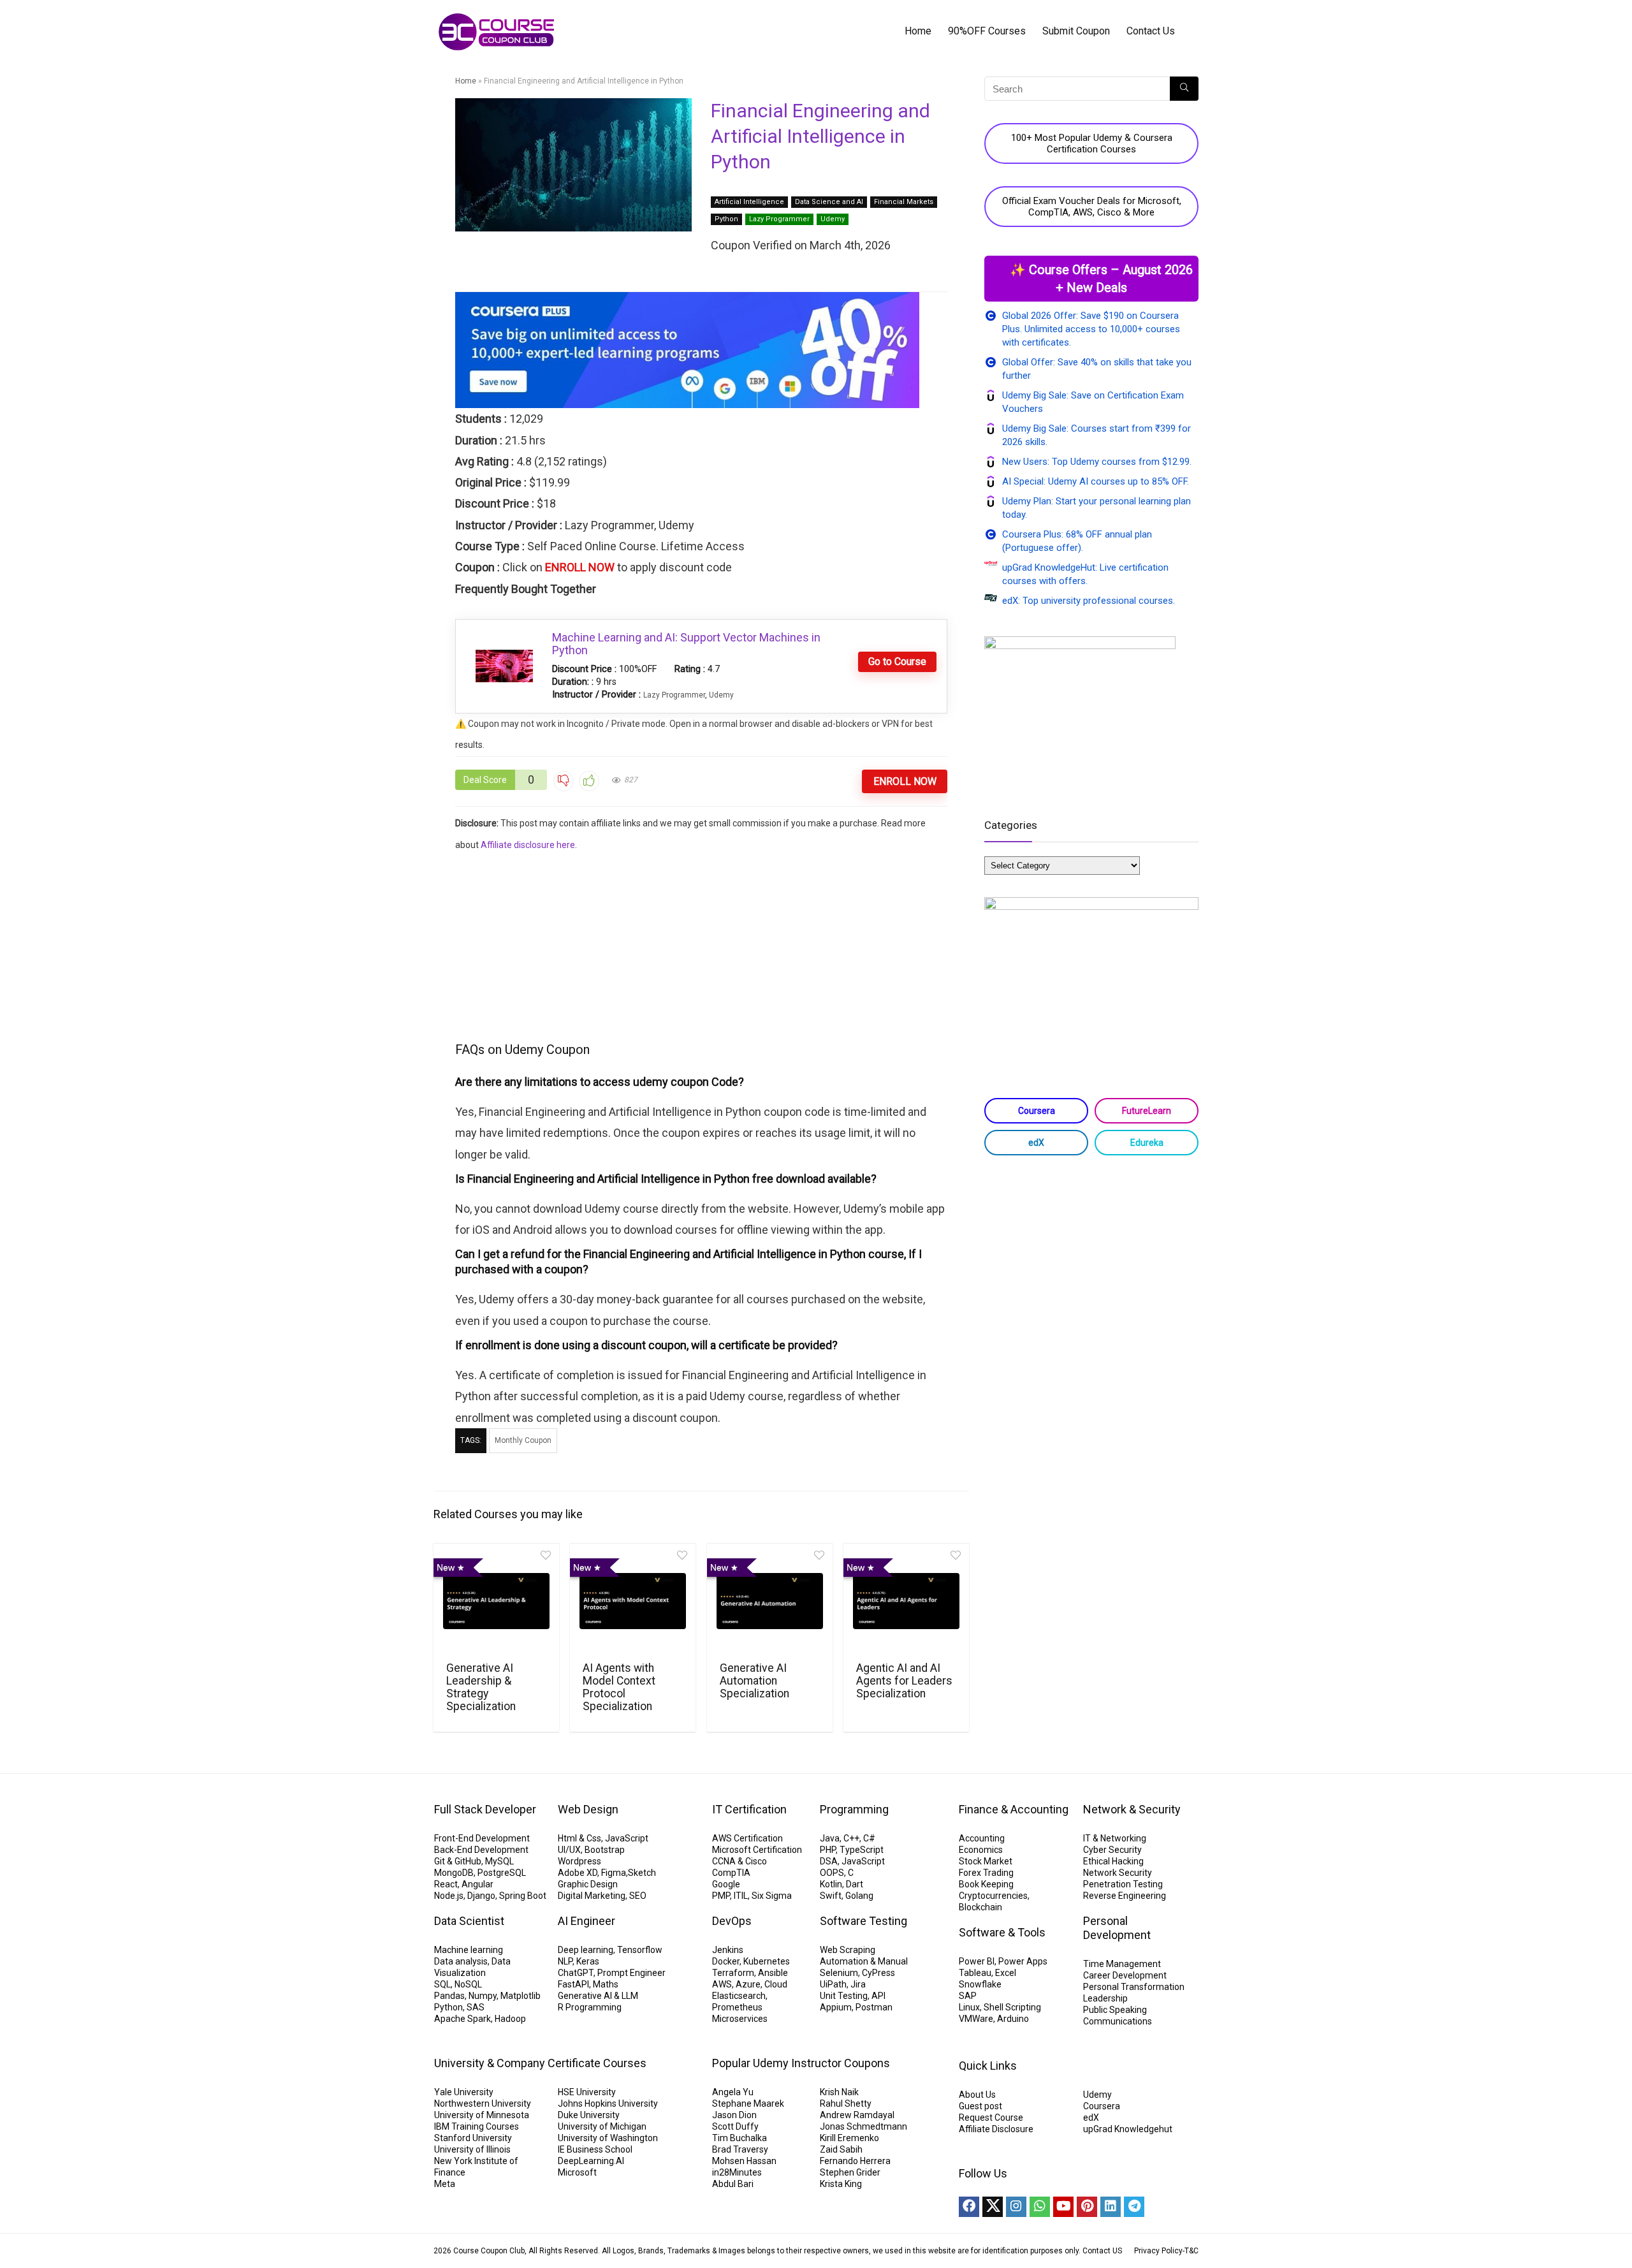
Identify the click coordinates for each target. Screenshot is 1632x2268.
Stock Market (986, 1861)
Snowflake (980, 1984)
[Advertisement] (702, 945)
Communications (1118, 2021)
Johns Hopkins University (608, 2103)
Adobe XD (578, 1873)
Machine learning (469, 1950)
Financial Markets (904, 202)
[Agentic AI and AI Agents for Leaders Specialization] (906, 1601)
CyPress (878, 1973)
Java (830, 1838)
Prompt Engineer (631, 1973)
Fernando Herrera (855, 2161)
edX (1036, 1143)
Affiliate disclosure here (528, 845)
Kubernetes (767, 1961)
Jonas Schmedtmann (863, 2126)
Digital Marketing (592, 1896)
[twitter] (993, 2207)
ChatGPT (576, 1973)
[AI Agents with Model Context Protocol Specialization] (633, 1601)
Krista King (841, 2184)
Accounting (982, 1838)
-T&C (1191, 2251)
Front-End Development (482, 1838)
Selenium (839, 1973)
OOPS (832, 1873)
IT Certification (749, 1809)
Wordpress (579, 1861)
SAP (968, 1996)
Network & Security (1132, 1809)
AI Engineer (586, 1921)
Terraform (733, 1973)
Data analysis (461, 1961)
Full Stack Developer (485, 1809)
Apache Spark (463, 2019)
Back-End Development (481, 1850)
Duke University (589, 2115)
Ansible (773, 1973)
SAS (476, 2007)
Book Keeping (986, 1884)
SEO (638, 1896)
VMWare (976, 2019)
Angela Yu (733, 2092)
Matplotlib (521, 1996)
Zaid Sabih (841, 2149)
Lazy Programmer (779, 219)
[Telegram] (1134, 2207)
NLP (565, 1961)
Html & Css (579, 1838)
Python (726, 219)
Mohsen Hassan (744, 2161)
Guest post (980, 2106)
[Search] (1184, 89)
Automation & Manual (864, 1961)
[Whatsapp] (1040, 2207)
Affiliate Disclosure (996, 2129)
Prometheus (737, 2007)
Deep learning (586, 1950)
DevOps (732, 1921)
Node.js (449, 1896)
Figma (614, 1873)
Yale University (464, 2092)
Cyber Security (1112, 1850)
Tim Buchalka (739, 2138)
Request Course (991, 2118)
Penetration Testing (1123, 1884)
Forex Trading (986, 1873)
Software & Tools (1002, 1932)
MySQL (499, 1861)
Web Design (588, 1809)
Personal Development (1117, 1928)
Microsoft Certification (757, 1850)
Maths (606, 1984)
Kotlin (831, 1884)
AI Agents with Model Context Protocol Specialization (619, 1687)
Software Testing (863, 1921)
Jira (858, 1984)
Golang (859, 1896)
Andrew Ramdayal (857, 2115)
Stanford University (473, 2138)
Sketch (642, 1873)
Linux (969, 2007)
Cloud (776, 1984)
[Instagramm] (1016, 2207)
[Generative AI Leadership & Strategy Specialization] (496, 1601)
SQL (442, 1984)
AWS (722, 1984)
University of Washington (608, 2138)
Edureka (1147, 1143)
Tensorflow (640, 1950)
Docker (726, 1961)
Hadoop (510, 2019)
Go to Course (897, 662)
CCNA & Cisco (739, 1861)
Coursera (1037, 1111)
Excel (1006, 1973)
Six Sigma (772, 1896)
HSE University (587, 2092)
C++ (851, 1838)
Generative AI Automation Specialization (754, 1681)
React (446, 1884)
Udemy (833, 219)
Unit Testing (844, 1996)
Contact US (1102, 2251)
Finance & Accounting (1014, 1809)
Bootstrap (605, 1850)
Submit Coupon (1076, 31)
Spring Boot (523, 1896)
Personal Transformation (1134, 1987)
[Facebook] (969, 2207)
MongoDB (454, 1873)
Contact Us (1151, 31)
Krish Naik (839, 2092)
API (878, 1996)
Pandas (449, 1996)
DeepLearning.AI (591, 2161)
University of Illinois (472, 2149)
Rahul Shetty (846, 2103)
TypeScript (862, 1850)
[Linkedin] (1111, 2207)
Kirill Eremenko (849, 2138)
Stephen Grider (850, 2172)
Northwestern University (483, 2103)
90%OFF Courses (987, 31)
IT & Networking (1115, 1838)
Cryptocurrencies (993, 1896)
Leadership (1105, 1998)
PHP (828, 1850)
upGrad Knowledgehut (1128, 2129)
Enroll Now (905, 781)
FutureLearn (1147, 1111)
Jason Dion (734, 2115)
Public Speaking (1115, 2010)
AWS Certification (747, 1838)
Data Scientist (469, 1921)
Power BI (977, 1961)
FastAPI (573, 1984)
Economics (981, 1850)
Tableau (975, 1973)
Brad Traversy (740, 2149)
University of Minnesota (482, 2115)
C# (869, 1838)
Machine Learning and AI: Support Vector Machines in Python (686, 644)
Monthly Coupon (523, 1440)
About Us (977, 2095)
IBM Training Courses (477, 2126)
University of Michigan (602, 2126)
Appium (836, 2007)
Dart (855, 1884)
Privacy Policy (1158, 2251)
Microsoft (577, 2172)
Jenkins (728, 1950)
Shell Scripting (1012, 2007)
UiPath (833, 1984)
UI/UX (569, 1850)
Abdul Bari (733, 2184)
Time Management (1122, 1964)
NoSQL (468, 1984)
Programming (854, 1809)
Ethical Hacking (1113, 1861)
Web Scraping (848, 1950)
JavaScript (627, 1838)
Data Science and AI (829, 202)
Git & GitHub (458, 1861)
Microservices (740, 2019)
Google (726, 1884)
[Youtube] (1063, 2207)
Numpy (483, 1996)
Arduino (1013, 2019)
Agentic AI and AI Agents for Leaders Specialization (904, 1681)
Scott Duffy (735, 2126)
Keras (588, 1961)
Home (918, 31)
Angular (477, 1884)
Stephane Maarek (748, 2103)
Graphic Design (588, 1884)
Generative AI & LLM (598, 1996)
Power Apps (1023, 1961)
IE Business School (595, 2149)
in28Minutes (737, 2172)
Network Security (1118, 1873)
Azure (748, 1984)
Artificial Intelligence (749, 202)
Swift (831, 1896)
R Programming (590, 2007)
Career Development (1125, 1975)
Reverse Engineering (1125, 1896)
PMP (721, 1896)
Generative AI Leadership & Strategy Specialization (481, 1687)
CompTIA (731, 1873)
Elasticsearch (739, 1996)
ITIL (741, 1896)
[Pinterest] (1087, 2207)
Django (481, 1896)
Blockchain (980, 1907)
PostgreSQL (502, 1873)
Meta (445, 2184)
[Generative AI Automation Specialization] (770, 1601)
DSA (829, 1861)
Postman (874, 2007)
